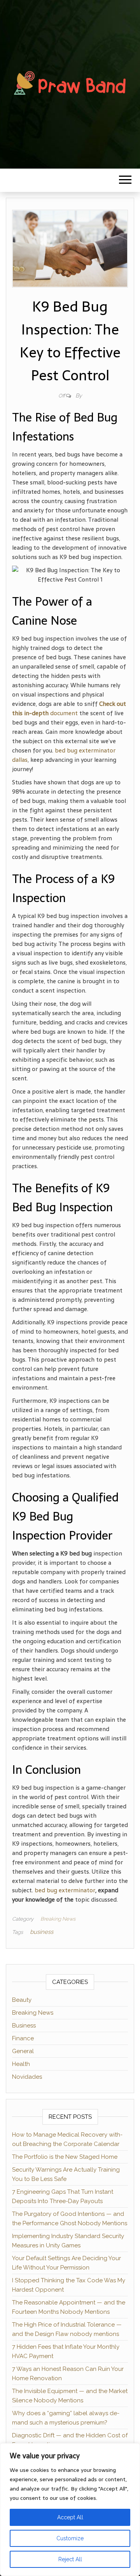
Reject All (70, 2559)
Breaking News (58, 1919)
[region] (70, 2510)
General (23, 2051)
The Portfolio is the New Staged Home (65, 2157)
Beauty (22, 2000)
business (42, 1932)
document (69, 708)
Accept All (70, 2517)
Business (24, 2026)
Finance (23, 2038)
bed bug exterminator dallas (64, 755)
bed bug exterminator (65, 1890)
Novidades (27, 2077)
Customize (70, 2538)
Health (21, 2064)
